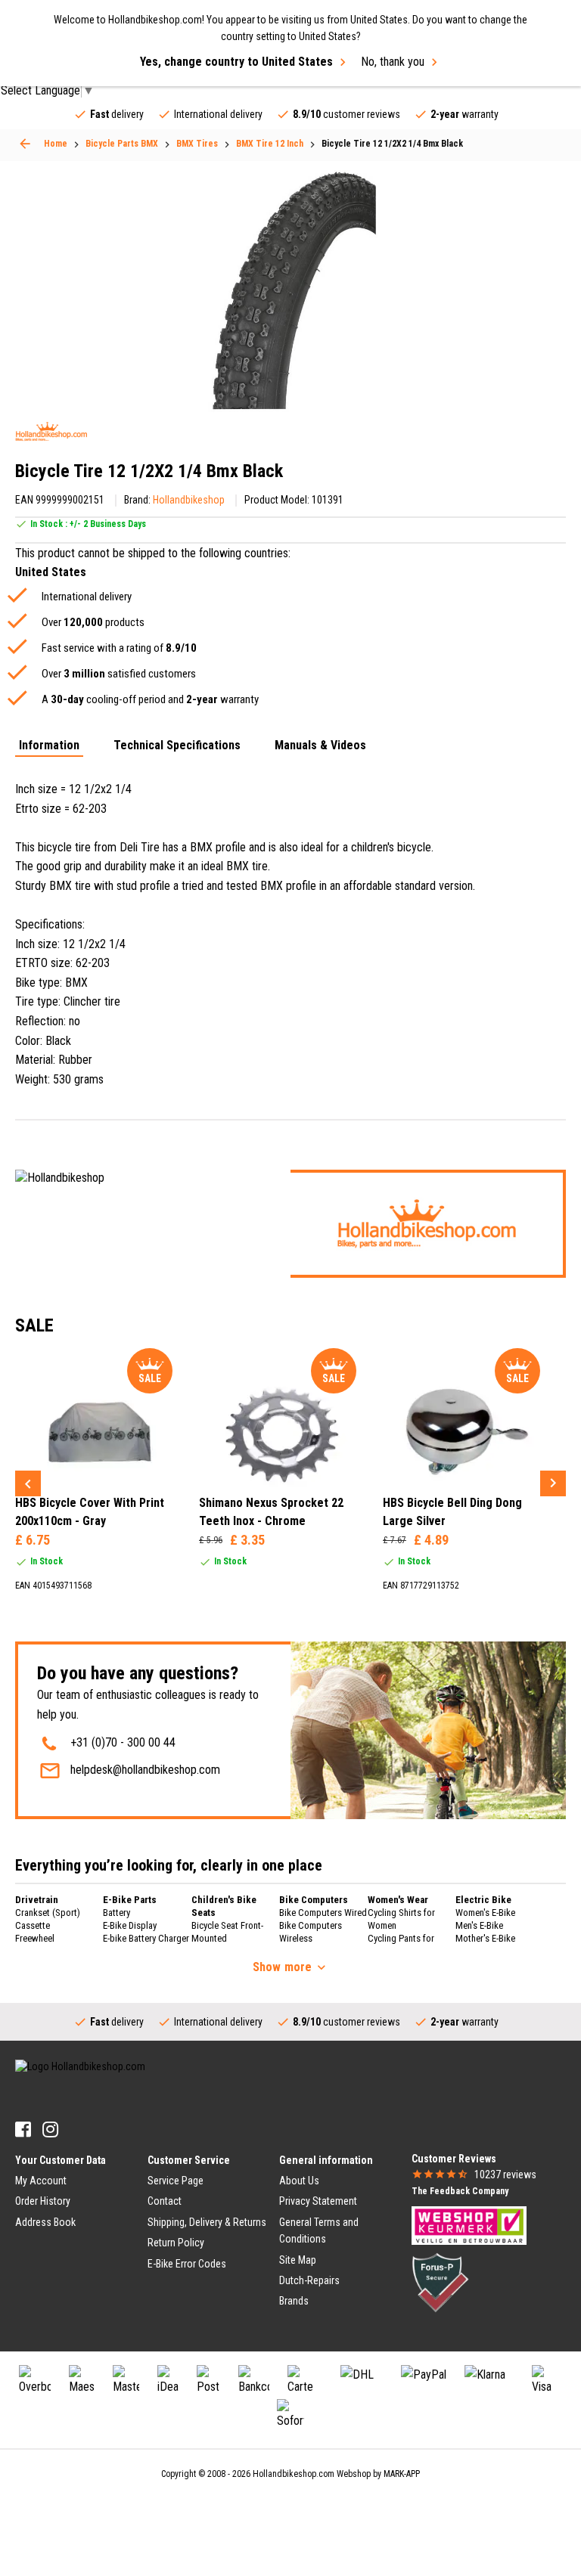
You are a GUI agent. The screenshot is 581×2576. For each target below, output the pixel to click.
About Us (299, 2181)
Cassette (33, 1925)
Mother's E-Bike (485, 1938)
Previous (28, 1483)
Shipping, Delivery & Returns (207, 2222)
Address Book (45, 2222)
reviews (505, 2175)
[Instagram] (50, 2130)
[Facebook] (23, 2130)
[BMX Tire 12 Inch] (25, 144)
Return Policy (176, 2243)
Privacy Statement (318, 2201)
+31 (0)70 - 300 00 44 (123, 1742)
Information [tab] (49, 746)
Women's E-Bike (485, 1913)
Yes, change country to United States (236, 62)
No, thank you (393, 62)
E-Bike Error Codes (187, 2264)
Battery (117, 1913)
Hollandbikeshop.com (294, 2474)
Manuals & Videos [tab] (320, 746)
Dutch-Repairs (309, 2280)
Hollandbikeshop (189, 500)
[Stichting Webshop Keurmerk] (469, 2224)
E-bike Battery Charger (146, 1938)
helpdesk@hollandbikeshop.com (145, 1770)
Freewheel (35, 1938)
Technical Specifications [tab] (177, 746)
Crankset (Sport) (48, 1913)
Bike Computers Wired (323, 1913)
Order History (43, 2201)
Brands (294, 2301)
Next (553, 1483)
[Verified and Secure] (440, 2282)
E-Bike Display (130, 1925)
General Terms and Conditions (319, 2230)
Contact (165, 2201)
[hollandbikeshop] (51, 431)
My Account (41, 2181)
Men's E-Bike (479, 1925)
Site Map (298, 2260)
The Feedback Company (460, 2191)
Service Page (176, 2181)
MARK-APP (402, 2474)
